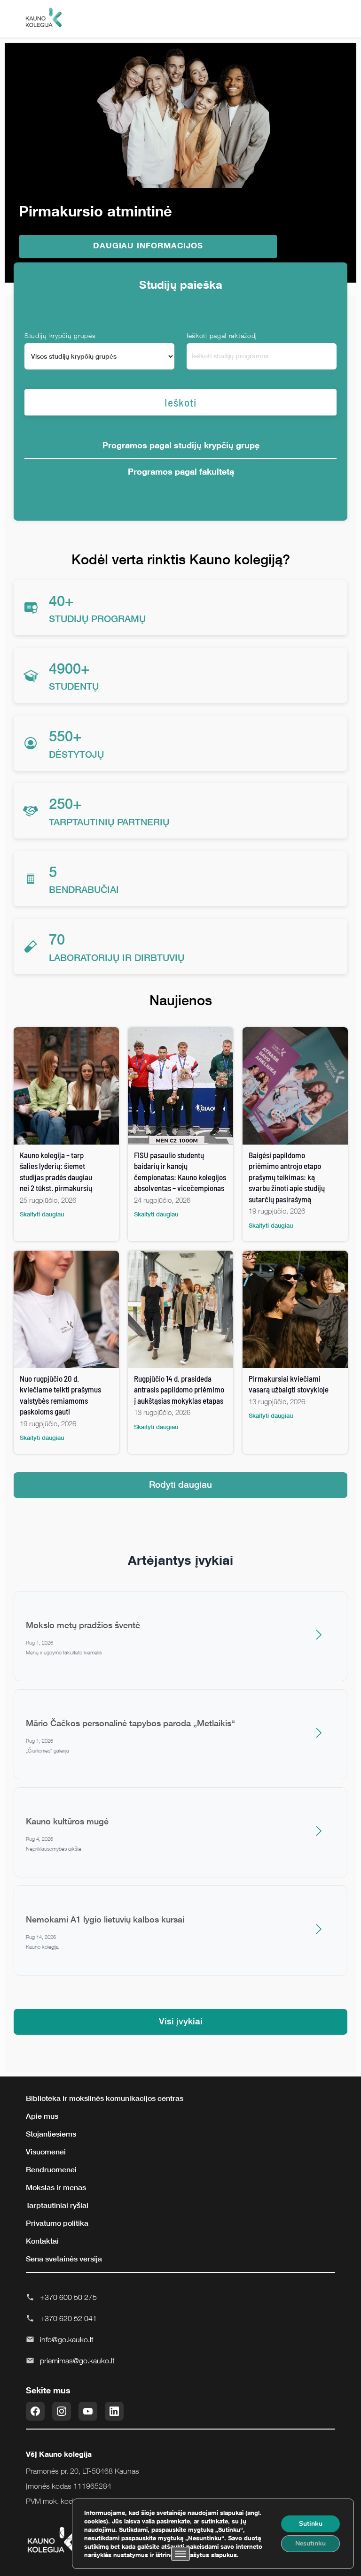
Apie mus (42, 2116)
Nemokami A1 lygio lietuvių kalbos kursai (105, 1919)
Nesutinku (310, 2543)
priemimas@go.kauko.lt (77, 2361)
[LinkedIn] (114, 2411)
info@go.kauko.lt (67, 2339)
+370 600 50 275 (68, 2297)
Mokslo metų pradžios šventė (83, 1625)
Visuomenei (46, 2152)
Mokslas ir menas (56, 2187)
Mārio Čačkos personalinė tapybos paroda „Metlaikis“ (130, 1723)
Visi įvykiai (181, 2021)
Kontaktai (42, 2241)
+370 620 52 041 (68, 2318)
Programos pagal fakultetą (181, 471)
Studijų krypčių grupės (60, 335)
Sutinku (311, 2524)
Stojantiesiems (51, 2134)
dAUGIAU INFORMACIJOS (148, 245)
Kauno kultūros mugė (67, 1821)
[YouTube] (88, 2411)
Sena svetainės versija (64, 2259)
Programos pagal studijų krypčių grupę (181, 445)
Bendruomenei (51, 2169)
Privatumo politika (57, 2223)
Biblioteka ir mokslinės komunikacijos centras (105, 2098)
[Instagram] (62, 2411)
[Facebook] (35, 2411)
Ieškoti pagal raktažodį (222, 335)
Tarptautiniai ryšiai (57, 2205)
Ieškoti (180, 402)
